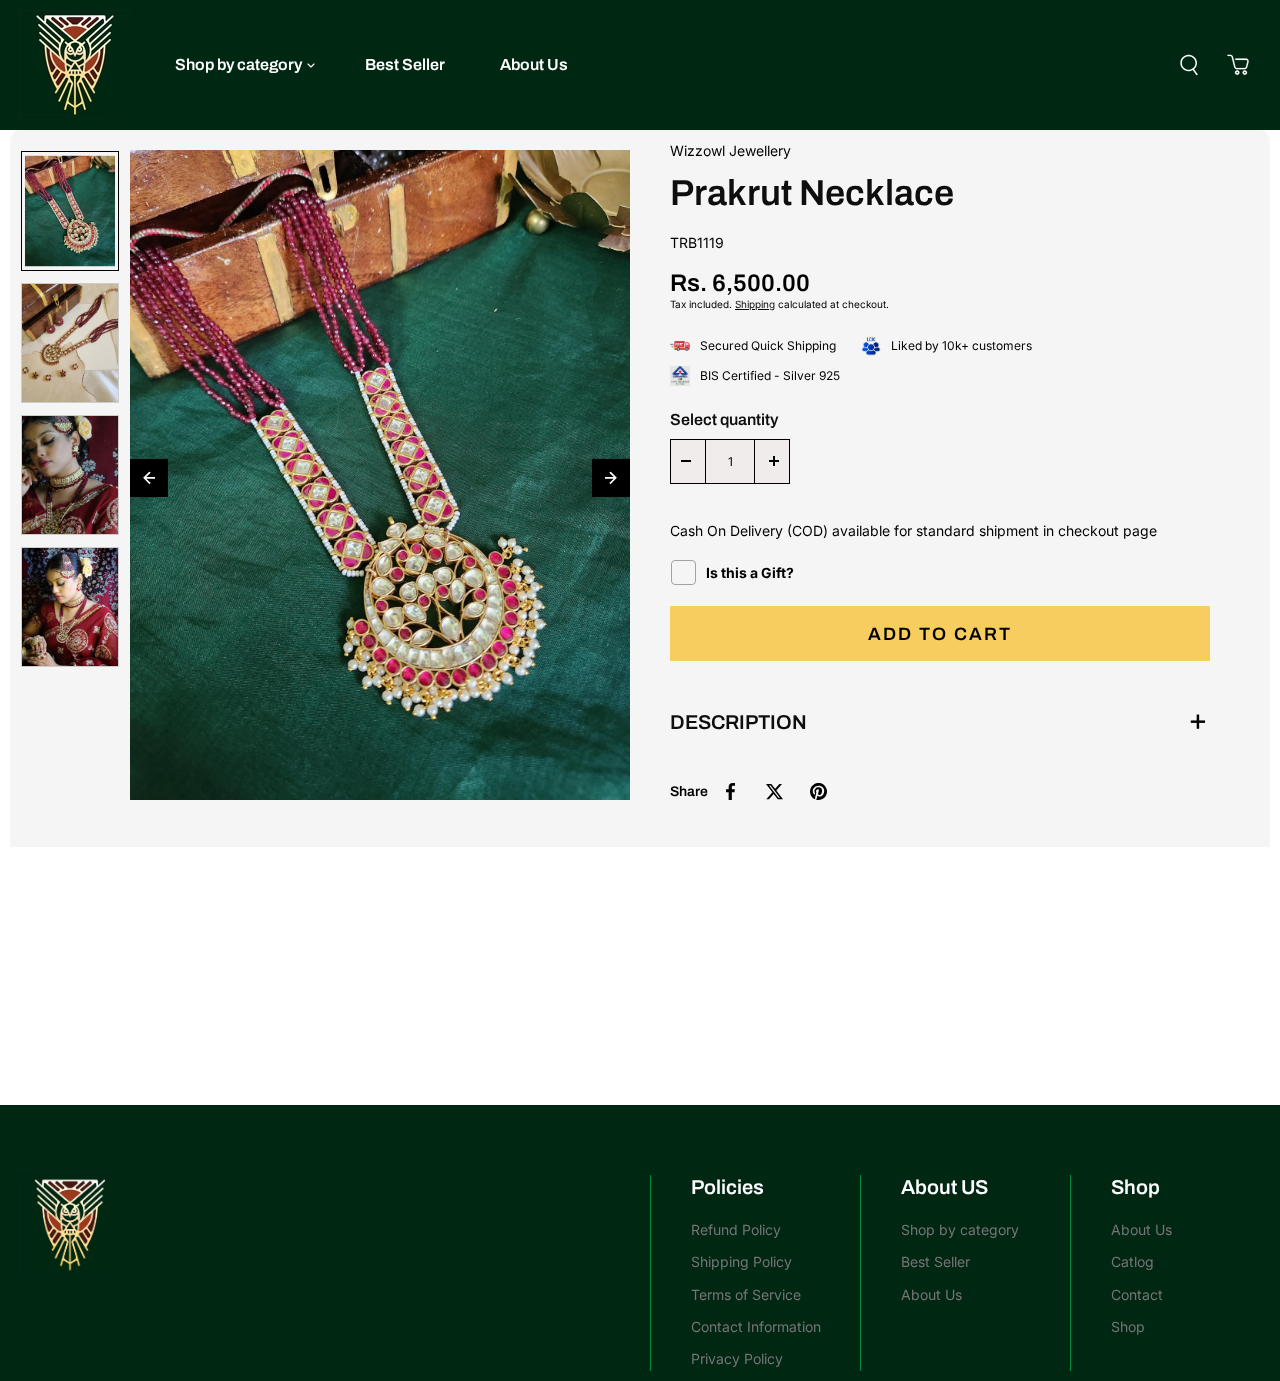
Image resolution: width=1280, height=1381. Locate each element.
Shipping (755, 304)
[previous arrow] (149, 478)
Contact (1137, 1294)
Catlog (1132, 1261)
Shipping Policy (741, 1261)
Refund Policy (736, 1229)
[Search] (1189, 65)
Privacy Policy (737, 1358)
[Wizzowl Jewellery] (75, 65)
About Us (534, 64)
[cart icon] (1238, 65)
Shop (1128, 1326)
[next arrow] (611, 478)
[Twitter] (774, 791)
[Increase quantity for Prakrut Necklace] (774, 461)
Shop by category (238, 64)
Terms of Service (746, 1294)
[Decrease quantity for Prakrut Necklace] (686, 461)
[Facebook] (730, 791)
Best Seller (405, 64)
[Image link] (325, 1225)
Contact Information (756, 1326)
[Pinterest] (818, 791)
